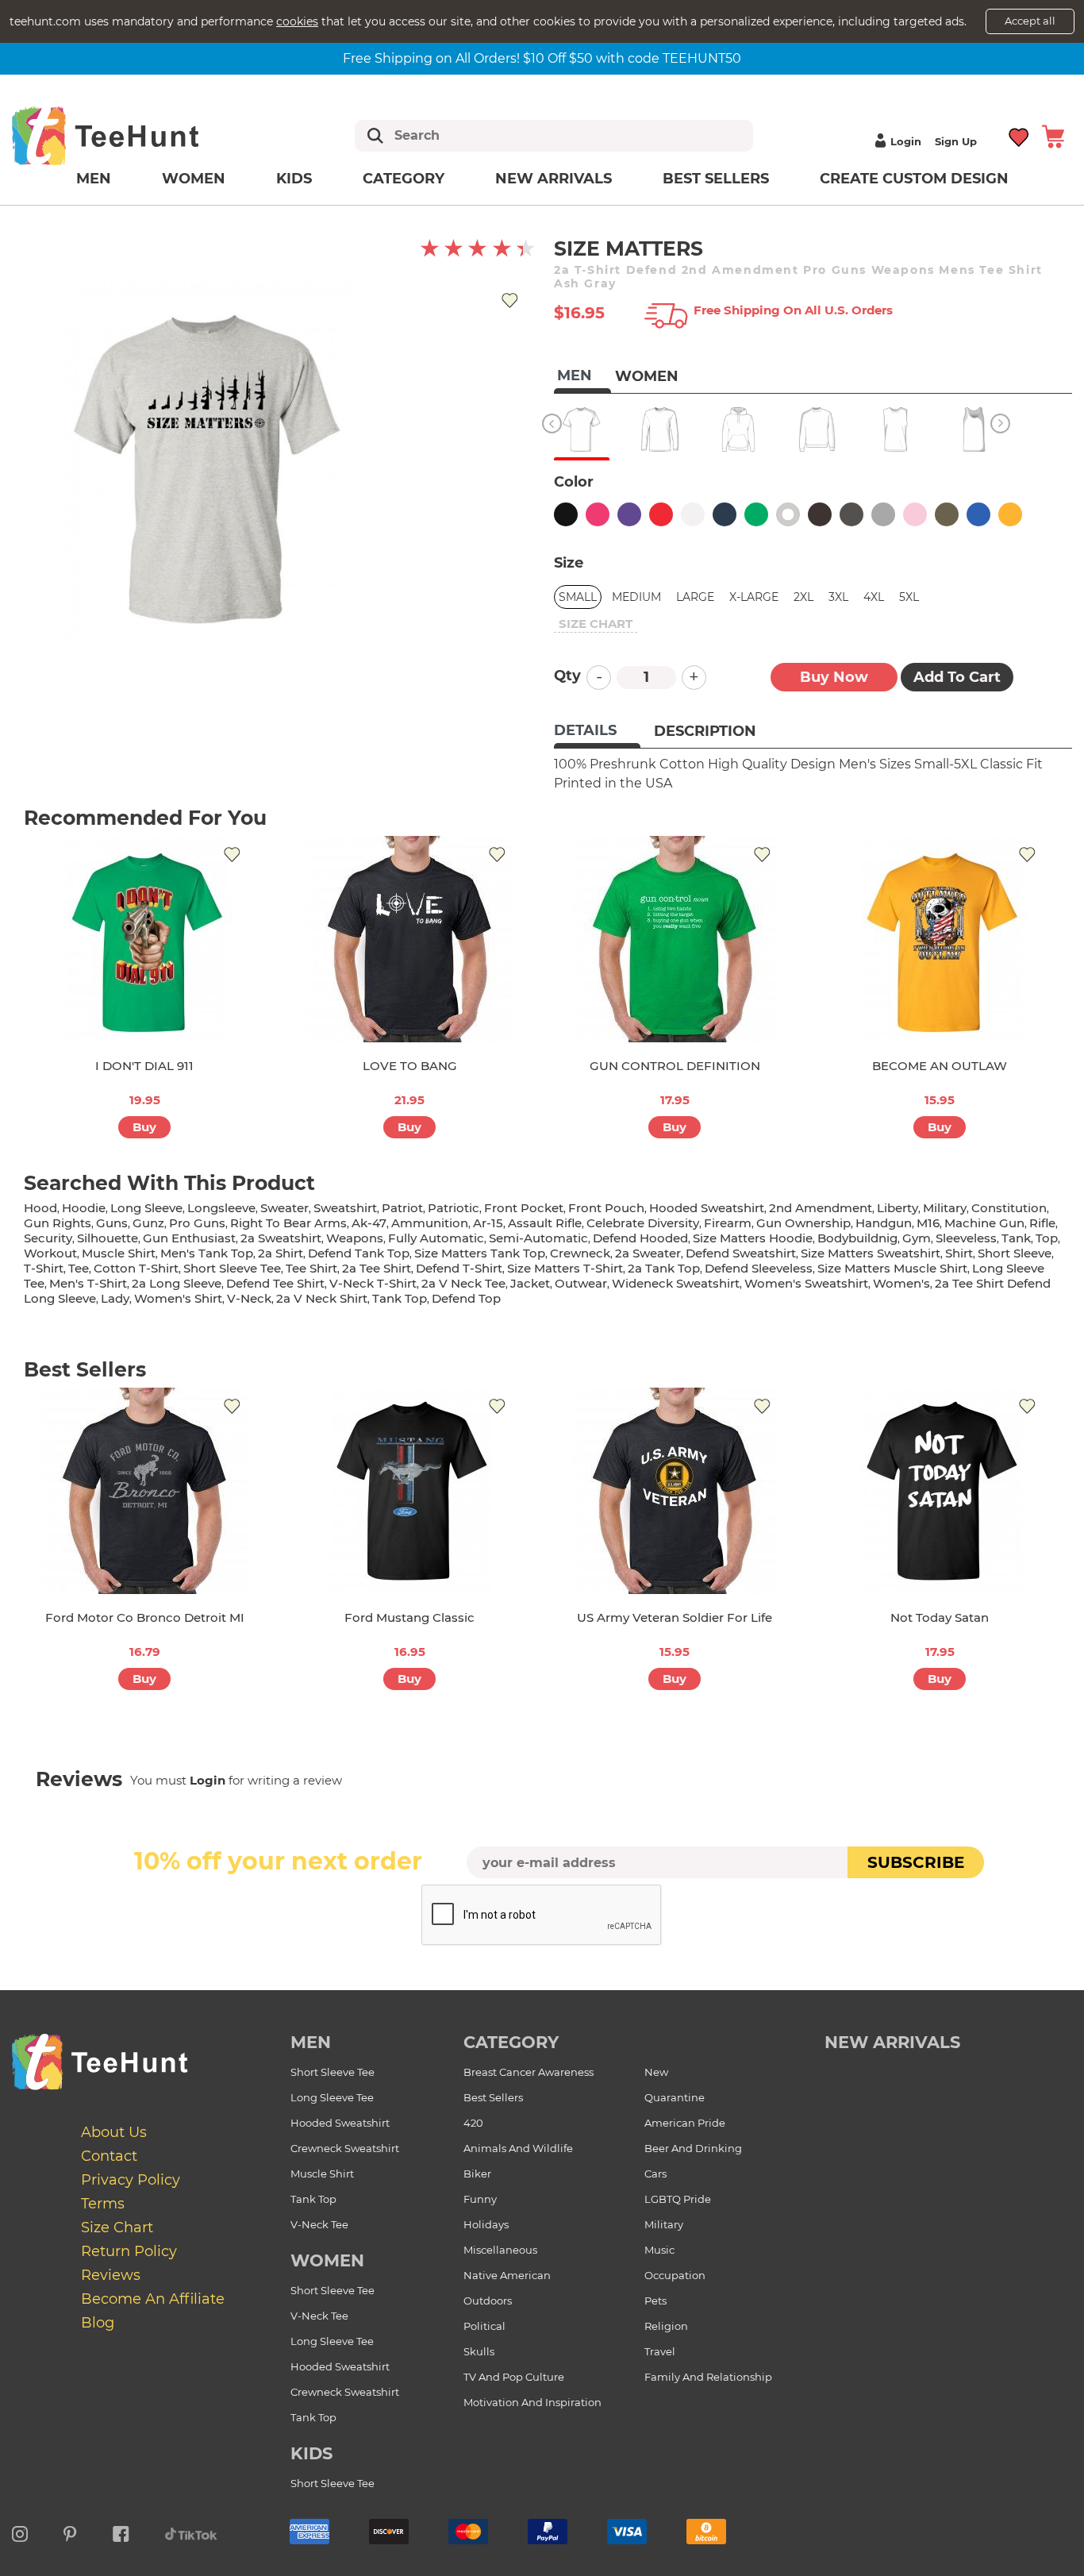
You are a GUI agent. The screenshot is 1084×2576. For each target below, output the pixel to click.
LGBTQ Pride (678, 2199)
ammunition (430, 1223)
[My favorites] (1019, 135)
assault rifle (545, 1223)
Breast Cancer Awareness (529, 2072)
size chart (596, 624)
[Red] (661, 514)
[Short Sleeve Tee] (581, 429)
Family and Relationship (708, 2377)
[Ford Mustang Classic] (409, 1491)
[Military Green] (947, 514)
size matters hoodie (753, 1238)
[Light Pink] (915, 514)
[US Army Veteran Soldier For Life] (675, 1491)
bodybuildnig (857, 1238)
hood (40, 1208)
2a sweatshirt (281, 1238)
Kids (294, 179)
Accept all (1030, 21)
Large (695, 597)
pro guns (197, 1223)
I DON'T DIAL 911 (144, 1066)
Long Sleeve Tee (332, 2097)
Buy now (834, 677)
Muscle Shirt (322, 2174)
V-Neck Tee (319, 2224)
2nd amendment (821, 1208)
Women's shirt (178, 1298)
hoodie (84, 1208)
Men (94, 179)
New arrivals (554, 179)
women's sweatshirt (806, 1283)
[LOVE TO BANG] (409, 939)
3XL (838, 597)
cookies (297, 21)
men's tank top (207, 1253)
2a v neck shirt (322, 1298)
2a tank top (664, 1268)
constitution (1009, 1208)
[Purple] (629, 514)
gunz (148, 1223)
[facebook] (121, 2532)
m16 (928, 1223)
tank (1016, 1238)
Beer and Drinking (693, 2148)
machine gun (984, 1223)
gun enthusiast (189, 1238)
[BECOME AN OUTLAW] (940, 939)
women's (901, 1283)
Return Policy (129, 2251)
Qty (567, 676)
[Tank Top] (974, 429)
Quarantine (675, 2097)
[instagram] (20, 2532)
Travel (660, 2351)
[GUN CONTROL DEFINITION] (675, 939)
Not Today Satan (940, 1617)
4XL (874, 597)
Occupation (675, 2275)
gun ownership (803, 1223)
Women (194, 179)
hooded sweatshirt (707, 1208)
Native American (507, 2275)
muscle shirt (119, 1253)
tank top (400, 1298)
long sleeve (146, 1208)
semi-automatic (538, 1238)
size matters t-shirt (565, 1268)
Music (659, 2250)
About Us (114, 2132)
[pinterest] (70, 2532)
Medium (636, 597)
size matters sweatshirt (871, 1253)
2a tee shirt (377, 1268)
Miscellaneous (500, 2250)
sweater (284, 1208)
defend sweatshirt (741, 1253)
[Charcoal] (851, 514)
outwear (581, 1283)
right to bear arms (288, 1223)
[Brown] (820, 514)
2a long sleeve (177, 1283)
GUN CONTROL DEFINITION (675, 1066)
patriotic (454, 1208)
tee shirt (311, 1268)
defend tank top (359, 1253)
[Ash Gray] (788, 514)
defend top (466, 1298)
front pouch (606, 1208)
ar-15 (488, 1223)
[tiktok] (191, 2532)
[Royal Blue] (978, 514)
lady (115, 1298)
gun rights (58, 1223)
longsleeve (221, 1208)
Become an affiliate (153, 2299)
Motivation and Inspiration (532, 2402)
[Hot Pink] (598, 514)
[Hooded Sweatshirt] (738, 429)
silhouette (108, 1238)
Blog (98, 2323)
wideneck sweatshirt (676, 1283)
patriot (402, 1208)
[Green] (756, 514)
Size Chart (117, 2228)
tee (79, 1268)
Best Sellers (716, 179)
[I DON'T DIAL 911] (144, 939)
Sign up (956, 141)
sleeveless (966, 1238)
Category (404, 179)
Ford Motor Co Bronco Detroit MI (145, 1617)
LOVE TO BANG (410, 1066)
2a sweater (648, 1253)
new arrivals (892, 2042)
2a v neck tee (463, 1283)
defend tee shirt (275, 1283)
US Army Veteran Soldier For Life (675, 1617)
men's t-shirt (88, 1283)
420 (473, 2123)
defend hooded (640, 1238)
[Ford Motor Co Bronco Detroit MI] (144, 1491)
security (48, 1238)
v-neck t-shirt (373, 1283)
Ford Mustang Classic (409, 1617)
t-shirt (44, 1268)
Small (578, 597)
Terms (103, 2204)
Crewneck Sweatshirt (345, 2148)
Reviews (111, 2275)
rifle (1042, 1223)
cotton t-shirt (136, 1268)
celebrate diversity (643, 1223)
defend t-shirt (459, 1268)
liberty (898, 1208)
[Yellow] (1010, 514)
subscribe (916, 1862)
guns (112, 1223)
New (656, 2072)
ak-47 (369, 1223)
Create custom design (914, 179)
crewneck (580, 1253)
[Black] (566, 514)
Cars (655, 2174)
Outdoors (488, 2301)
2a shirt (281, 1253)
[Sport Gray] (883, 514)
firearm (728, 1223)
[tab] (597, 732)
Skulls (479, 2351)
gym (917, 1238)
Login (906, 141)
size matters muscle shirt (892, 1268)
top (1047, 1238)
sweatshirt (345, 1208)
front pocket (524, 1208)
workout (50, 1253)
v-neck (249, 1298)
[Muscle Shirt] (896, 429)
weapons (355, 1238)
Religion (666, 2326)
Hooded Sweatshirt (340, 2123)
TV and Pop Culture (514, 2377)
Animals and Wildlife (518, 2148)
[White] (693, 514)
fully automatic (436, 1238)
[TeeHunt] (131, 135)
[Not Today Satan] (940, 1491)
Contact (109, 2156)
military (945, 1208)
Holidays (486, 2224)
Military (664, 2224)
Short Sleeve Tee (333, 2072)
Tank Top (313, 2199)
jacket (530, 1283)
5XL (909, 597)
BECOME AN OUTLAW (940, 1066)
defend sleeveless (759, 1268)
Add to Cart (957, 677)
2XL (803, 597)
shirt (959, 1253)
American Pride (685, 2123)
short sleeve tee (232, 1268)
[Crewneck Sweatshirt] (817, 429)
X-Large (754, 597)
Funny (480, 2199)
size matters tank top (480, 1253)
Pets (655, 2301)
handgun (884, 1223)
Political (484, 2326)
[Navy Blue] (725, 514)
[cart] (1053, 135)
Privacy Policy (131, 2180)
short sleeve (1015, 1253)
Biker (477, 2174)
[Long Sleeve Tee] (660, 429)
